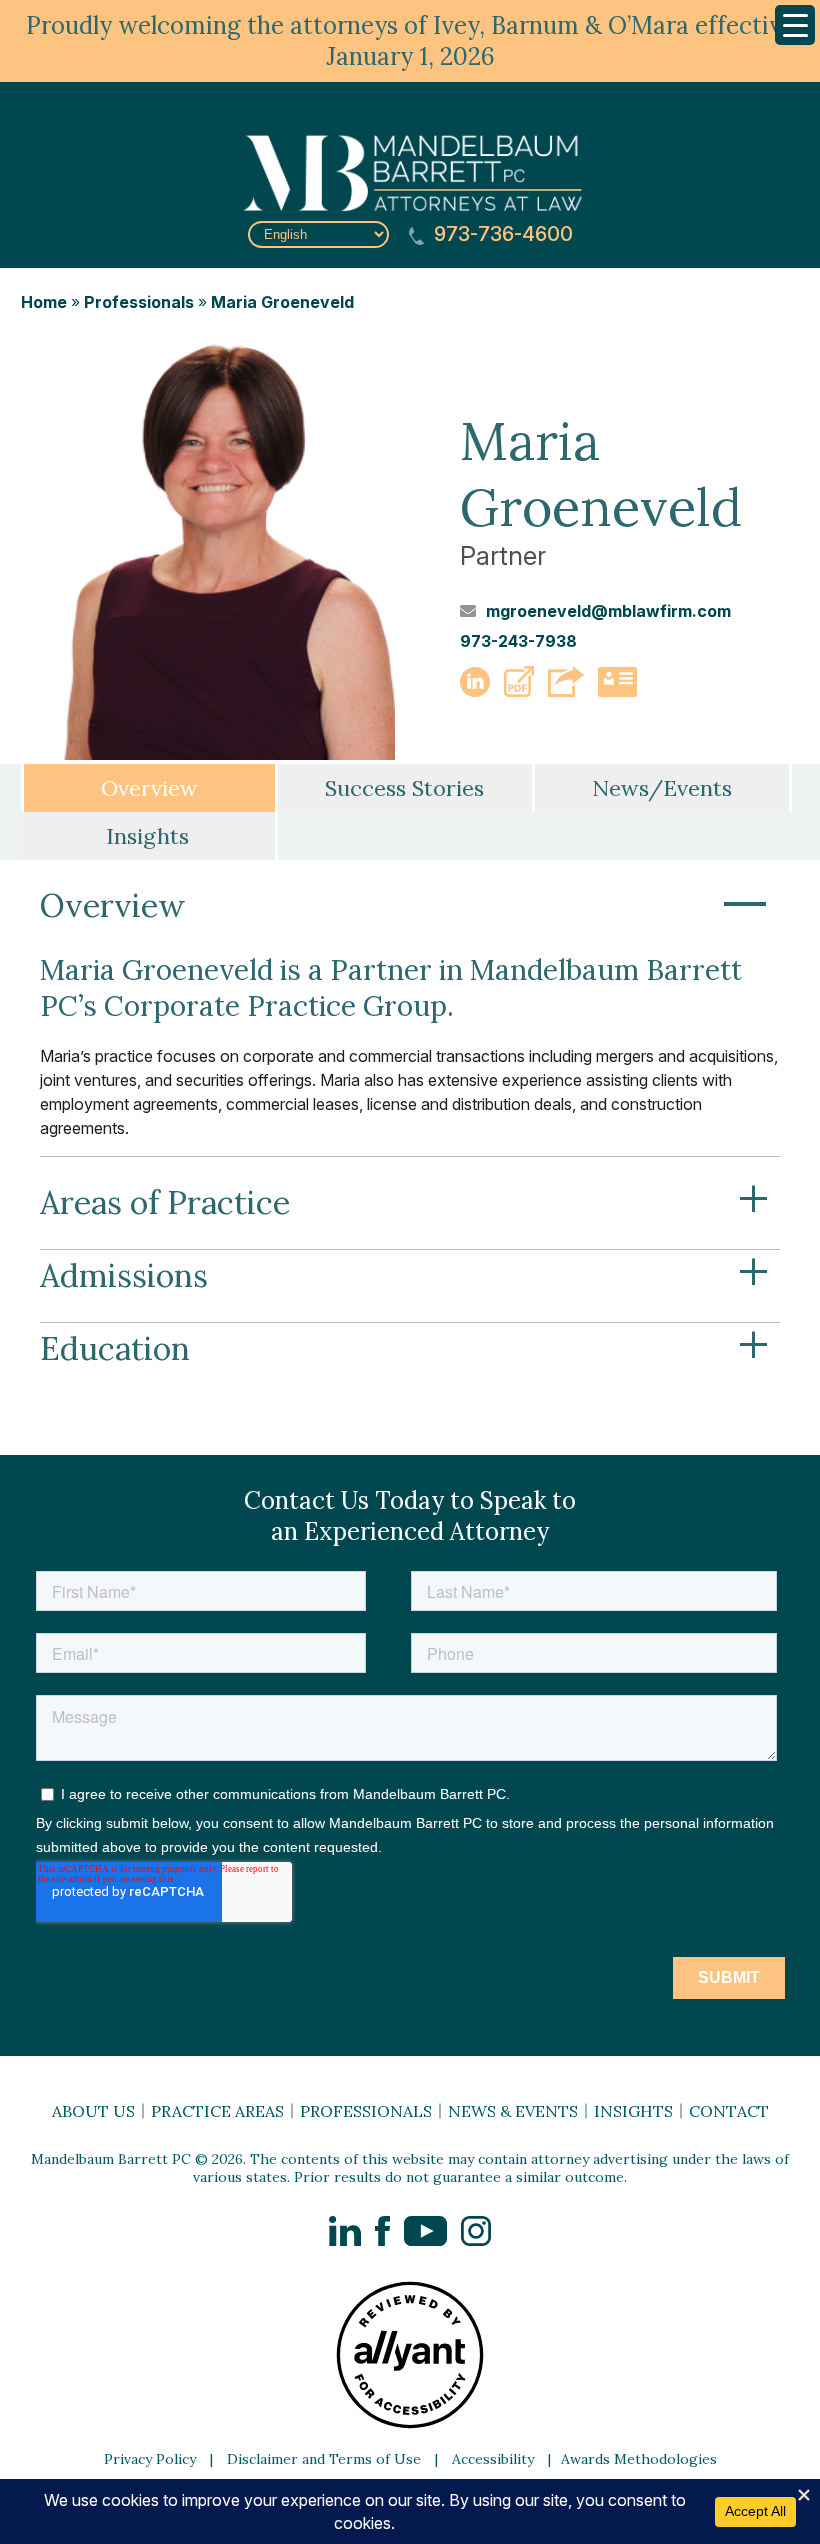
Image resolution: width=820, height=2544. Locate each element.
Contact (729, 2111)
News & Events (513, 2111)
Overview (405, 906)
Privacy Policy (150, 2459)
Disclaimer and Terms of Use (324, 2459)
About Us (93, 2111)
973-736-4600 (501, 234)
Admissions (405, 1276)
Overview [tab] (149, 788)
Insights (633, 2111)
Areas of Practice (405, 1203)
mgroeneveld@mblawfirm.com (608, 611)
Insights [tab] (147, 836)
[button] (519, 691)
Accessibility (493, 2459)
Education (405, 1349)
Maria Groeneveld (282, 302)
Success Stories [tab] (404, 788)
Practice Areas (217, 2111)
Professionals (139, 302)
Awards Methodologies (639, 2459)
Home (44, 302)
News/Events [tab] (662, 788)
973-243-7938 (518, 641)
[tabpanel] (410, 1137)
